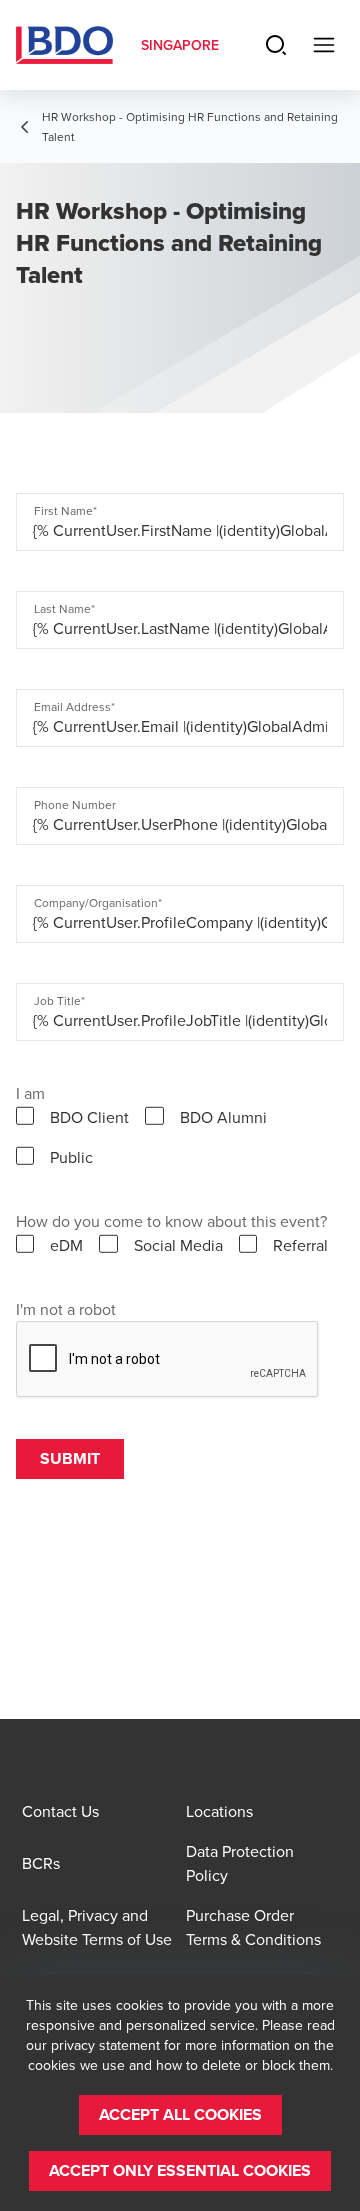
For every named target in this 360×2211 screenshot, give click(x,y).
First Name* (65, 511)
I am (30, 1093)
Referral (300, 1245)
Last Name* (64, 609)
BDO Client (89, 1117)
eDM (66, 1245)
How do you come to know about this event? (171, 1221)
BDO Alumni (223, 1117)
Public (71, 1157)
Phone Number (75, 805)
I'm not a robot (66, 1309)
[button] (180, 2115)
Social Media (178, 1245)
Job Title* (59, 1001)
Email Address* (74, 707)
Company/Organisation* (98, 903)
